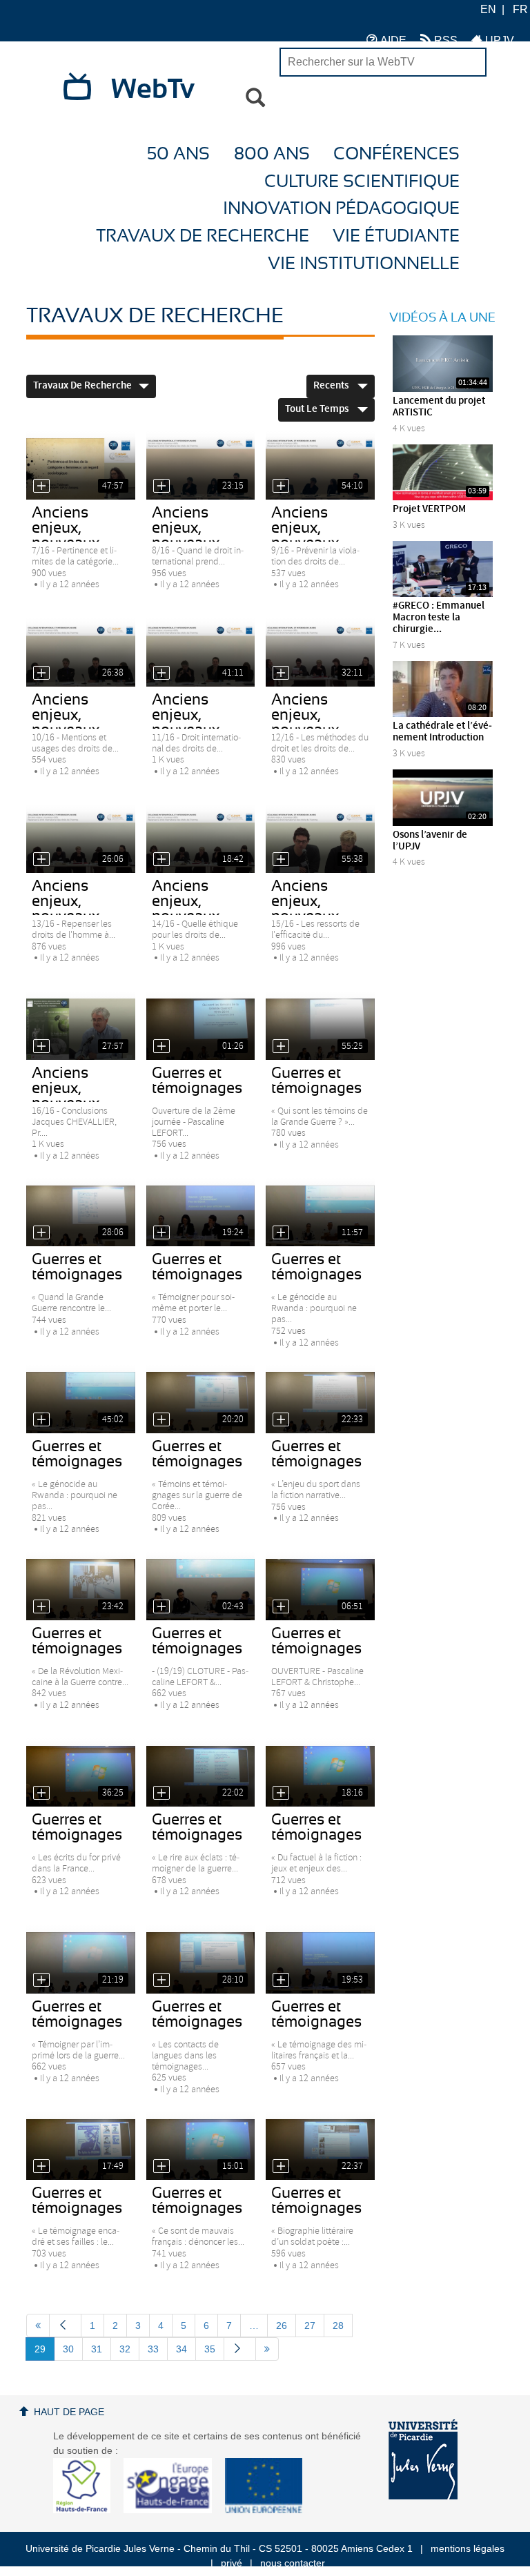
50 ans (178, 154)
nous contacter (293, 2563)
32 (125, 2349)
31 (97, 2349)
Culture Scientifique (362, 182)
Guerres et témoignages (197, 1081)
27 (310, 2326)
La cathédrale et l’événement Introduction (442, 732)
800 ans (272, 154)
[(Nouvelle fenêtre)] (423, 2459)
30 (68, 2349)
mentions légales (468, 2548)
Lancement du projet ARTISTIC (439, 407)
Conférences (396, 154)
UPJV (498, 40)
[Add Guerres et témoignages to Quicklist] (161, 1046)
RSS (444, 40)
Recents (332, 386)
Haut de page (69, 2412)
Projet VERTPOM (429, 509)
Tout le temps (318, 409)
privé (232, 2563)
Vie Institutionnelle (364, 264)
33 (153, 2349)
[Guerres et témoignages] (201, 1029)
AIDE (392, 40)
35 (210, 2349)
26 (282, 2326)
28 (338, 2326)
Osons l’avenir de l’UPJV (430, 841)
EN (488, 9)
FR (520, 9)
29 (40, 2349)
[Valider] (255, 98)
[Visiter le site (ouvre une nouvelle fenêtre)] (87, 2510)
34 (181, 2349)
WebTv (153, 90)
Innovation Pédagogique (341, 209)
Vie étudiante (396, 236)
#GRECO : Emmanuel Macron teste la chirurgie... (439, 618)
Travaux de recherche (203, 236)
